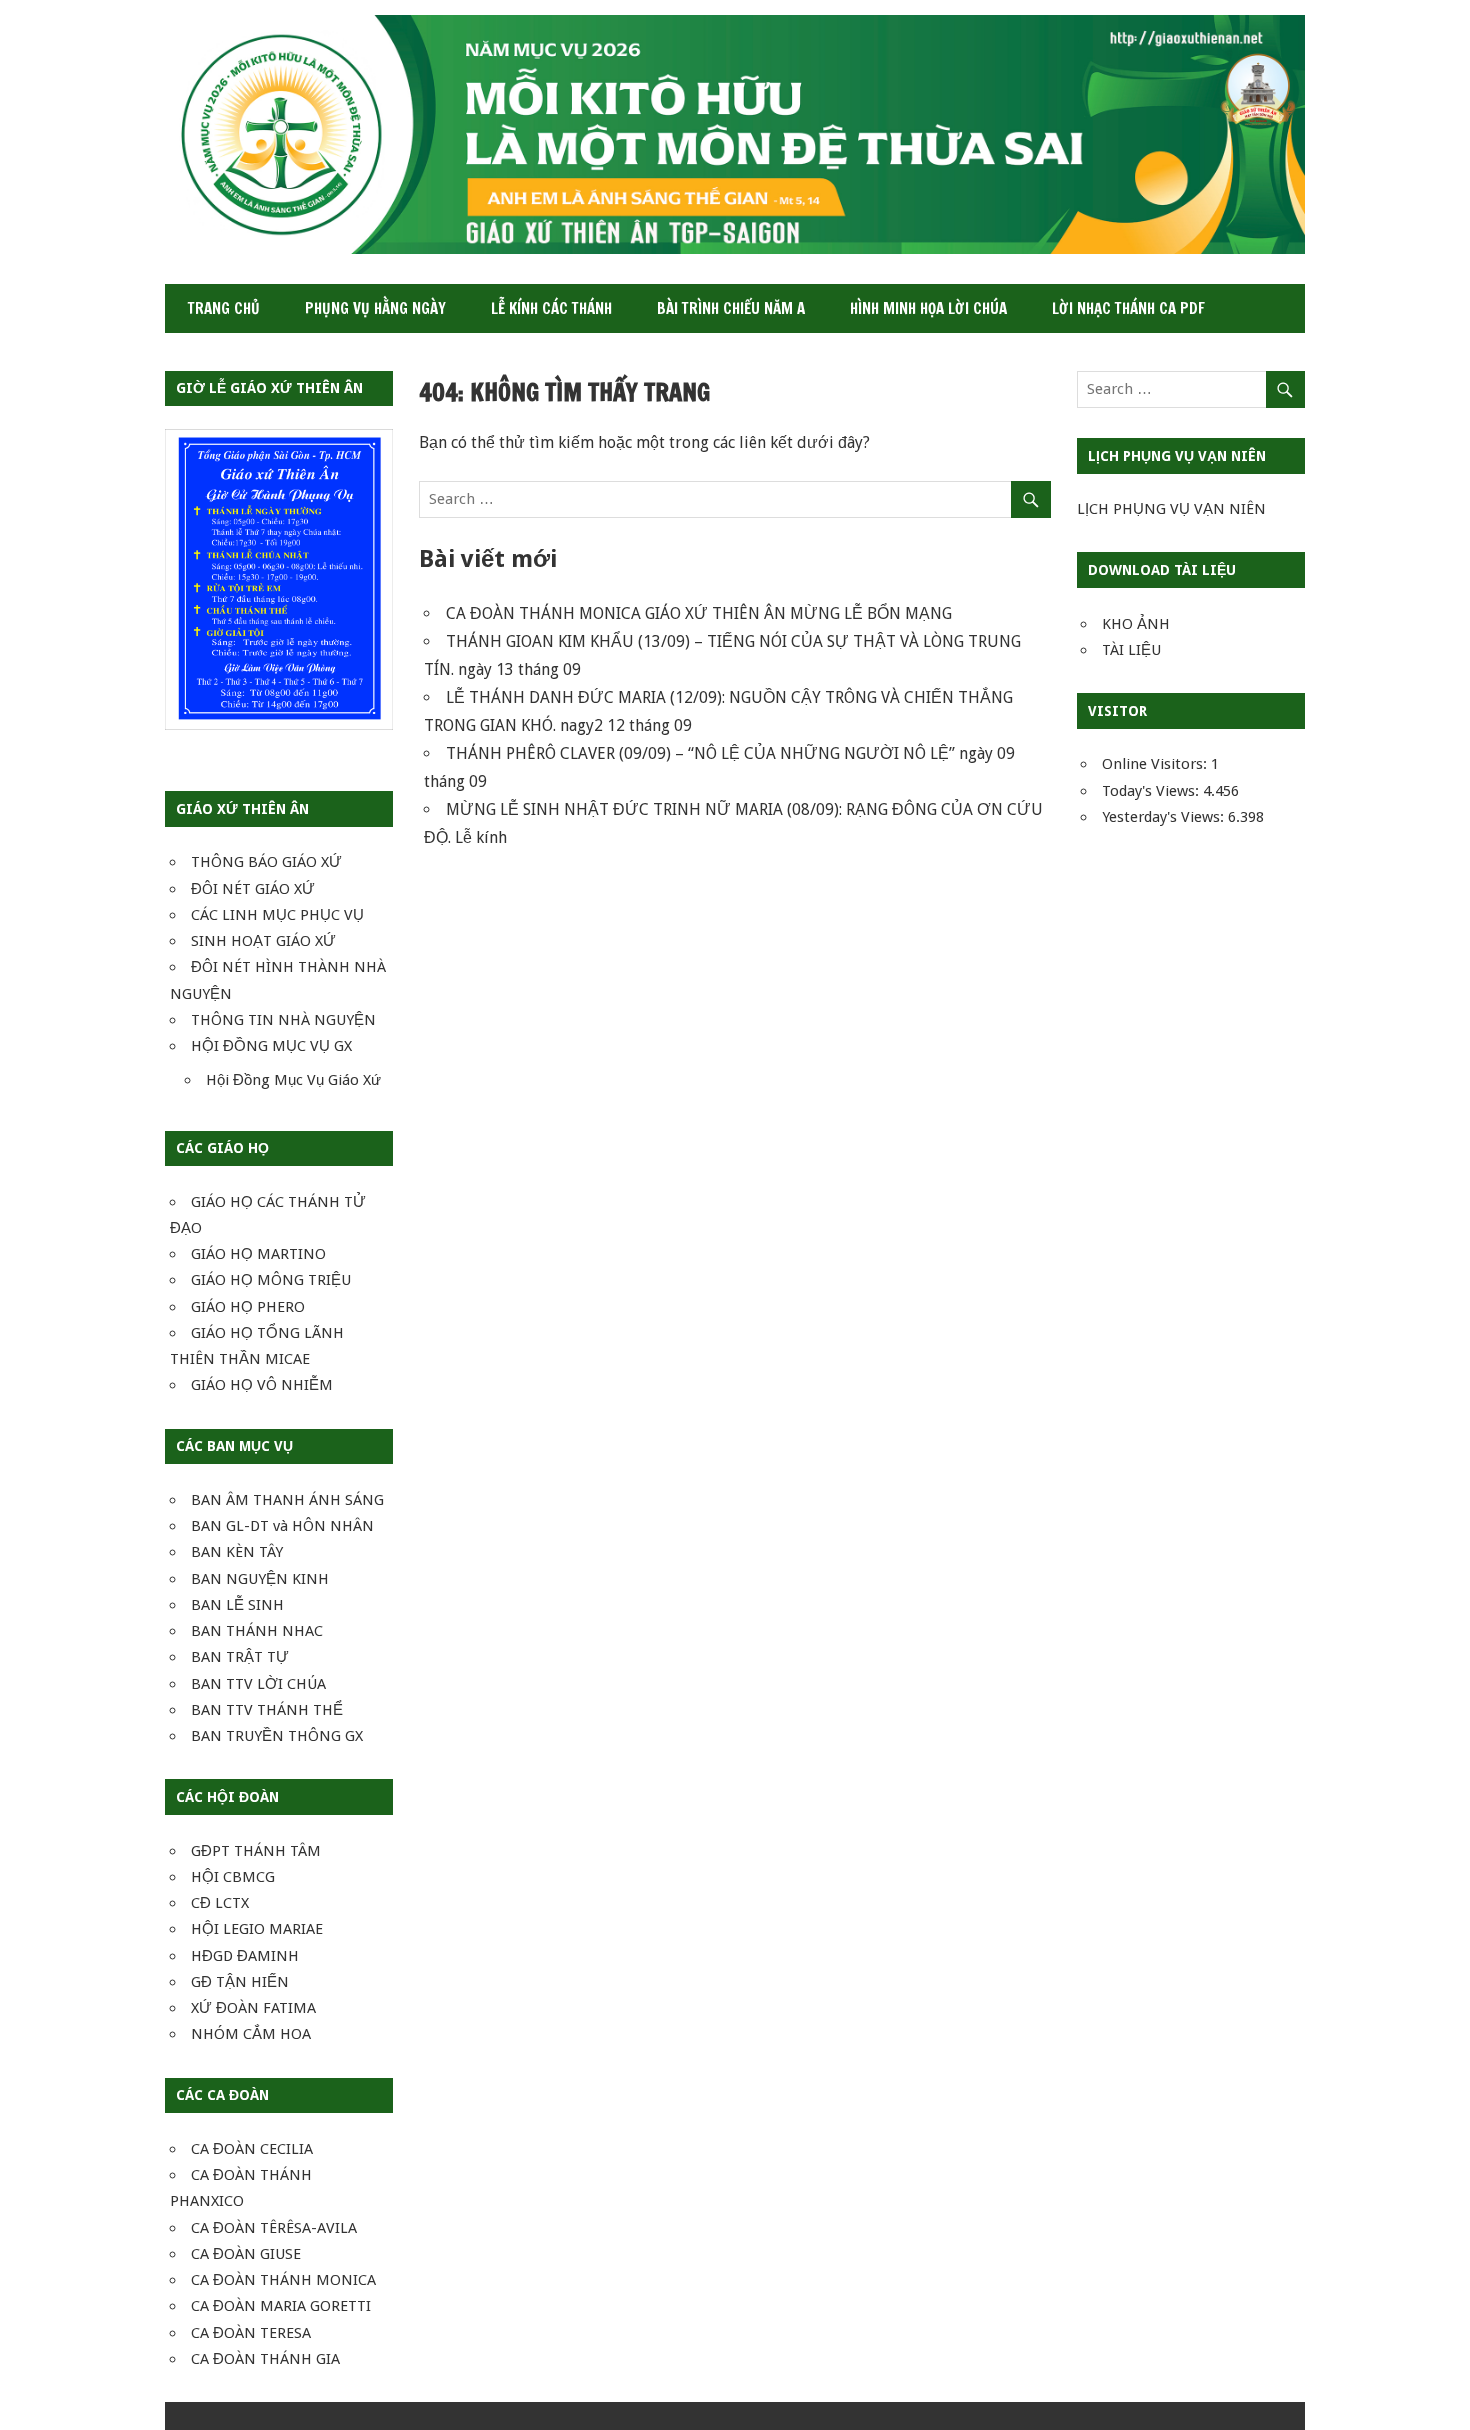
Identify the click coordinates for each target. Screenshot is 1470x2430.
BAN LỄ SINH (237, 1605)
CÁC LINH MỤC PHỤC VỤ (277, 915)
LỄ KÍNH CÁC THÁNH (551, 308)
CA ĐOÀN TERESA (251, 2333)
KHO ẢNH (1136, 624)
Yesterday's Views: (1165, 817)
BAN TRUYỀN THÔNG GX (277, 1736)
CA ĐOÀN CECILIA (252, 2149)
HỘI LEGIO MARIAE (257, 1929)
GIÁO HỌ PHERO (248, 1307)
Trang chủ (224, 308)
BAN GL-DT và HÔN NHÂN (282, 1526)
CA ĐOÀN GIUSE (246, 2254)
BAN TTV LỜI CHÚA (258, 1684)
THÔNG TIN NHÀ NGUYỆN (283, 1020)
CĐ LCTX (220, 1903)
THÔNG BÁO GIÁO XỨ (266, 862)
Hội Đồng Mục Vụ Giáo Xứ (293, 1080)
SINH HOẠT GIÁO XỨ (263, 941)
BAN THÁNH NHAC (257, 1631)
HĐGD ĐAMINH (245, 1956)
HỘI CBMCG (233, 1877)
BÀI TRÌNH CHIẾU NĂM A (731, 308)
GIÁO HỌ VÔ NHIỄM (262, 1385)
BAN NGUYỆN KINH (260, 1579)
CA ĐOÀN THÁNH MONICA (283, 2280)
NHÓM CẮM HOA (251, 2034)
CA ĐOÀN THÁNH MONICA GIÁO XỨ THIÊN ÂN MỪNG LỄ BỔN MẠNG (699, 613)
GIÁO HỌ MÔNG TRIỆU (271, 1280)
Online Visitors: (1156, 764)
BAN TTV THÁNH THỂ (267, 1710)
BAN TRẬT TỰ (240, 1657)
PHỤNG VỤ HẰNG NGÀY (375, 308)
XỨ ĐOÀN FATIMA (253, 2008)
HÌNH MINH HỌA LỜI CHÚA (928, 308)
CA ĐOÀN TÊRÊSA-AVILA (274, 2228)
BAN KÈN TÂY (237, 1552)
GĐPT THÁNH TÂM (256, 1851)
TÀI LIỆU (1131, 650)
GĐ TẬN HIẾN (240, 1982)
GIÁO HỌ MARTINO (258, 1254)
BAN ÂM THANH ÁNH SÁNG (287, 1500)
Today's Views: (1152, 791)
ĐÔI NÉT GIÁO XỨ (253, 889)
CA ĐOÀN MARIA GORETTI (281, 2306)
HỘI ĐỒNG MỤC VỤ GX (271, 1046)
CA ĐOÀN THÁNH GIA (265, 2359)
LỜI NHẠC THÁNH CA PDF (1128, 308)
